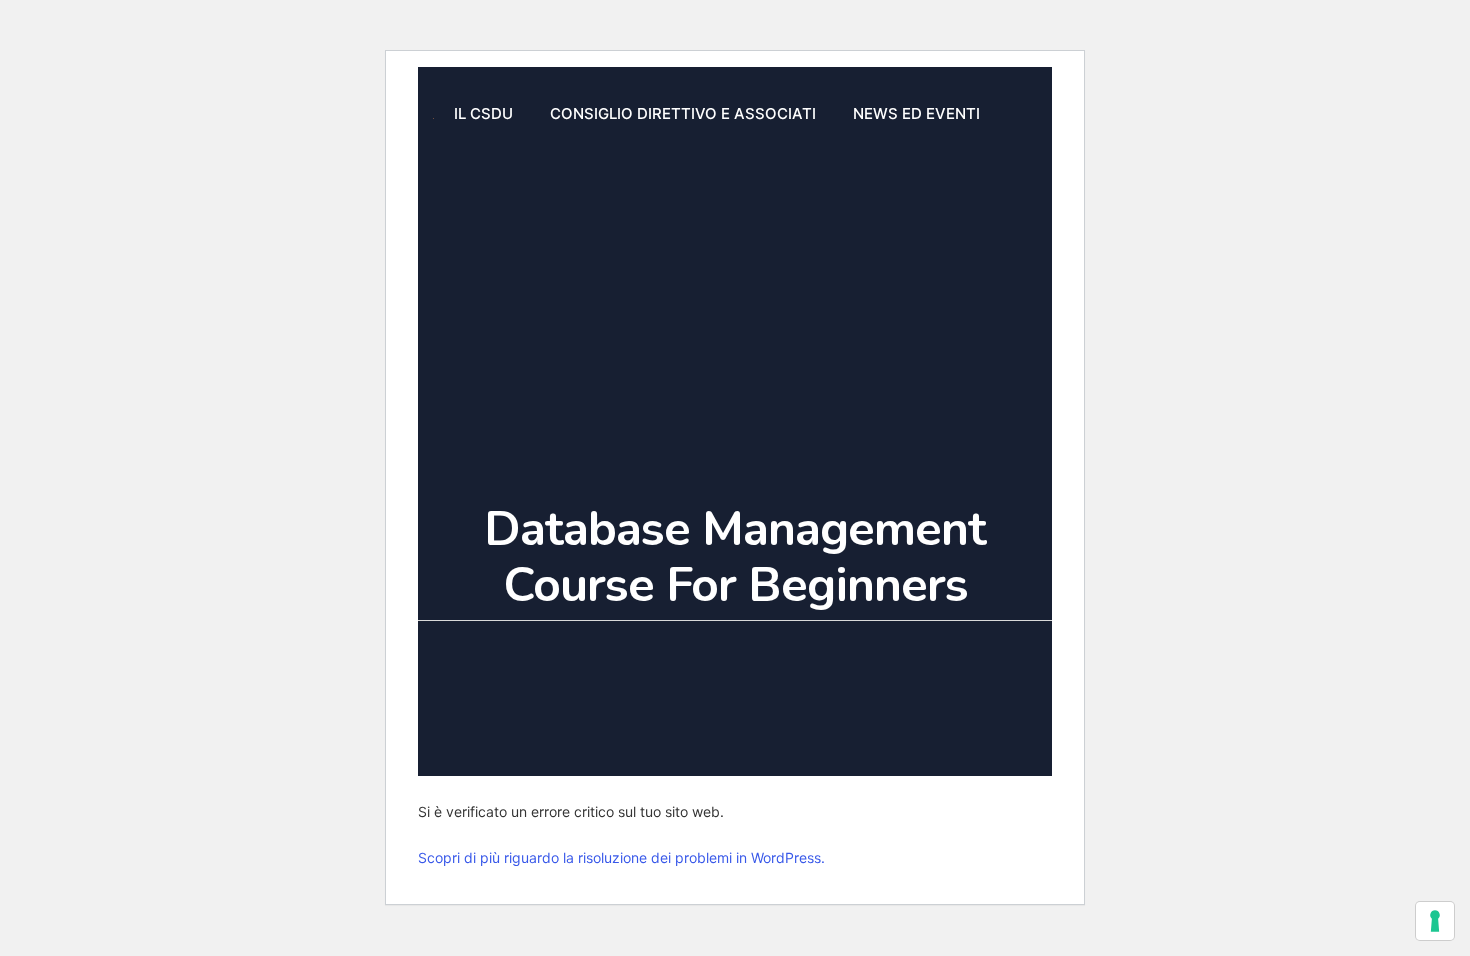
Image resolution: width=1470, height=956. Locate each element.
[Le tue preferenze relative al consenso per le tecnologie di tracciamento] (1435, 921)
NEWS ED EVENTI (916, 113)
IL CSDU (483, 113)
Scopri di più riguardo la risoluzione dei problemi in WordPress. (621, 857)
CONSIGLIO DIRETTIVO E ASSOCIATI (683, 113)
